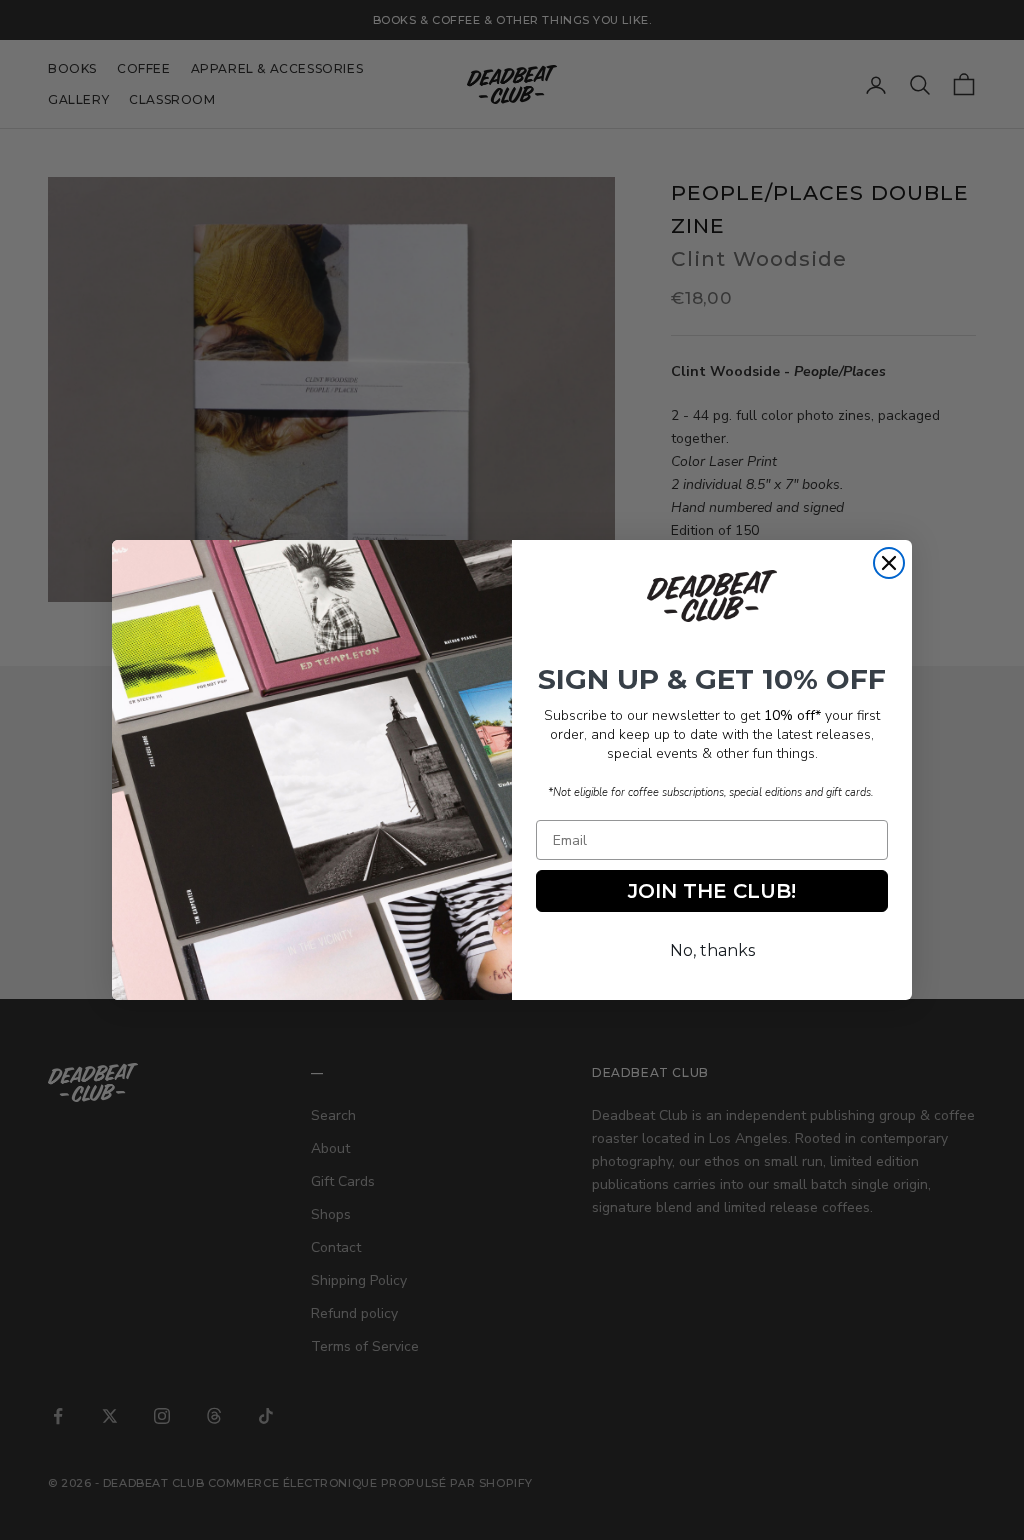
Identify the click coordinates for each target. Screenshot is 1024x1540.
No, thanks (712, 950)
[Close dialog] (889, 563)
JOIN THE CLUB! (712, 891)
